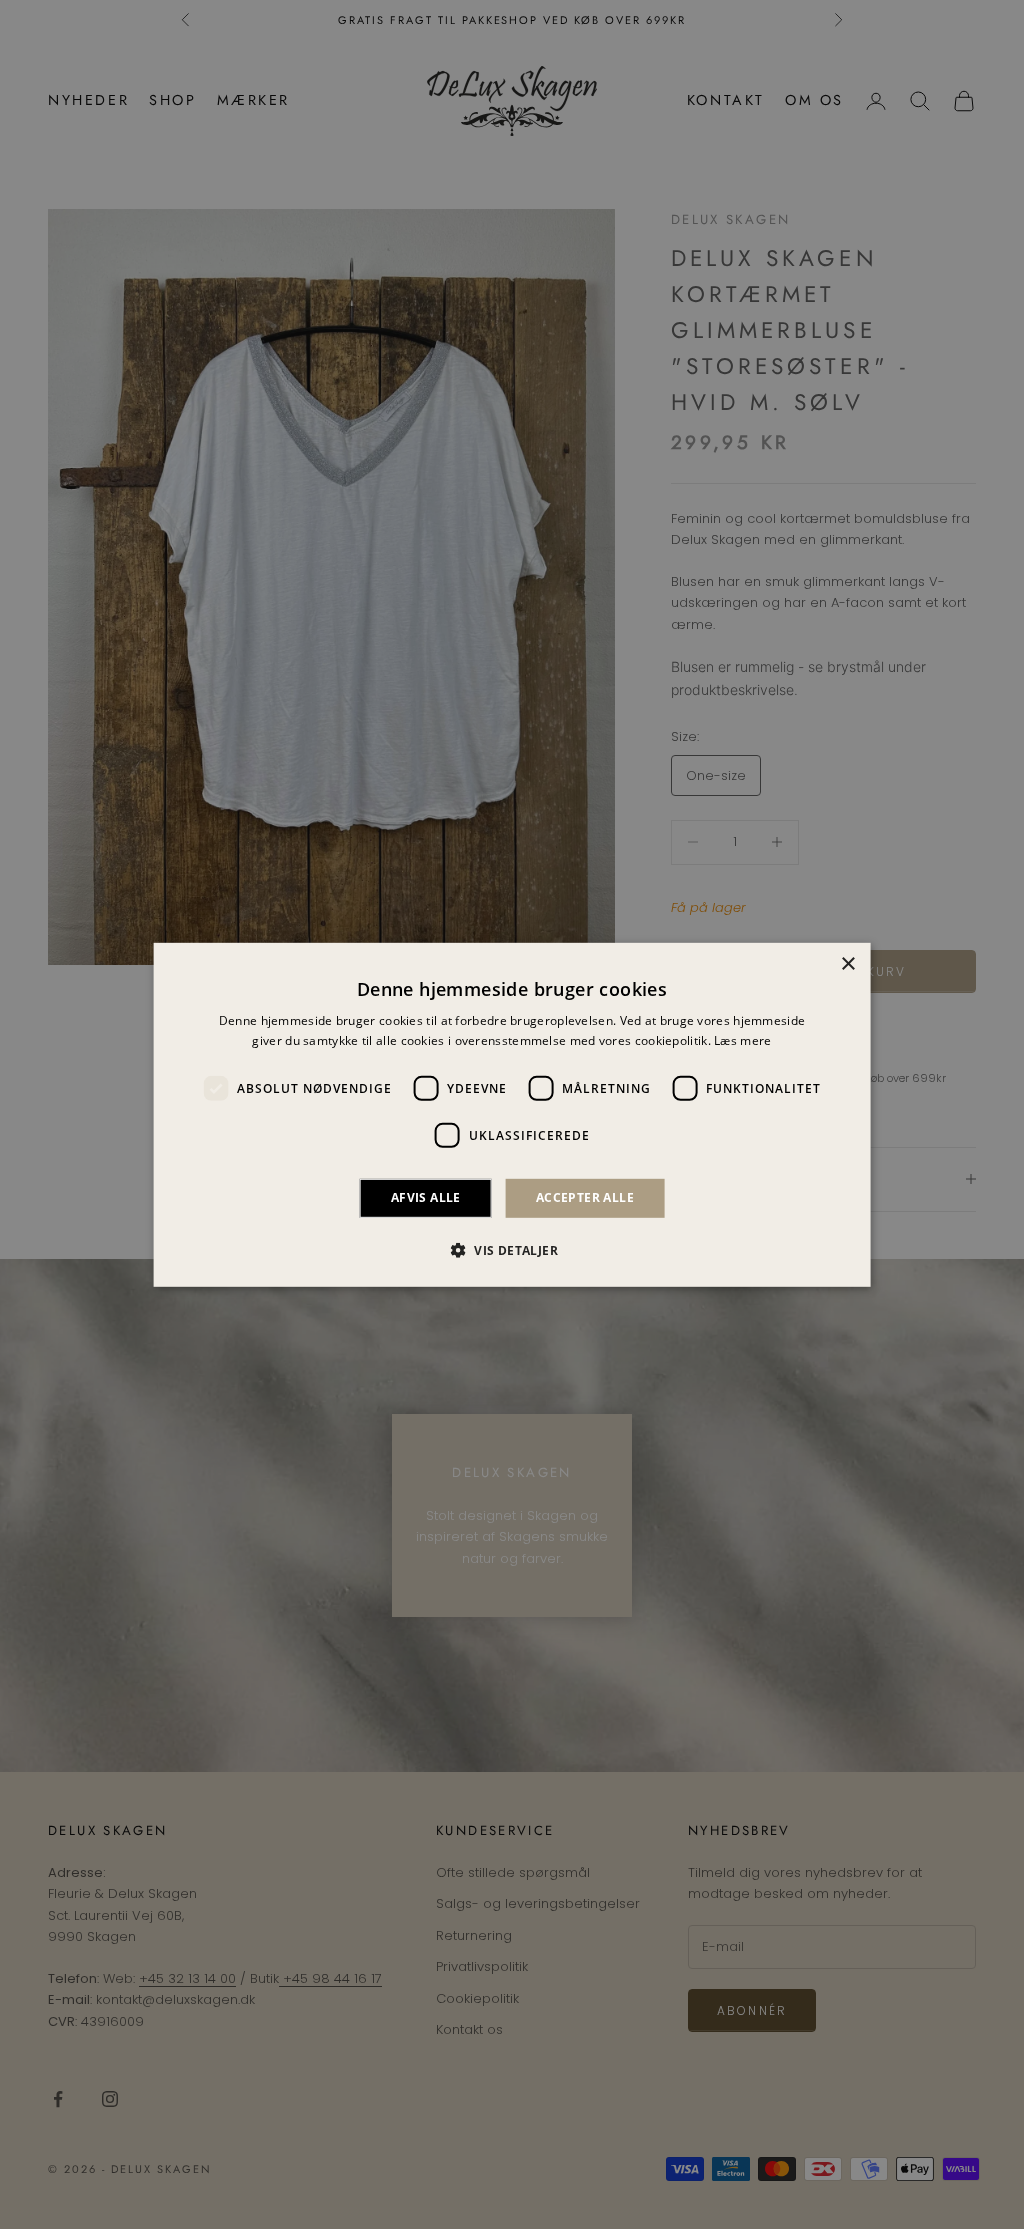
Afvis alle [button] (426, 1197)
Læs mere (742, 1040)
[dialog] (512, 1114)
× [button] (847, 963)
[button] (512, 1250)
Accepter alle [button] (585, 1197)
